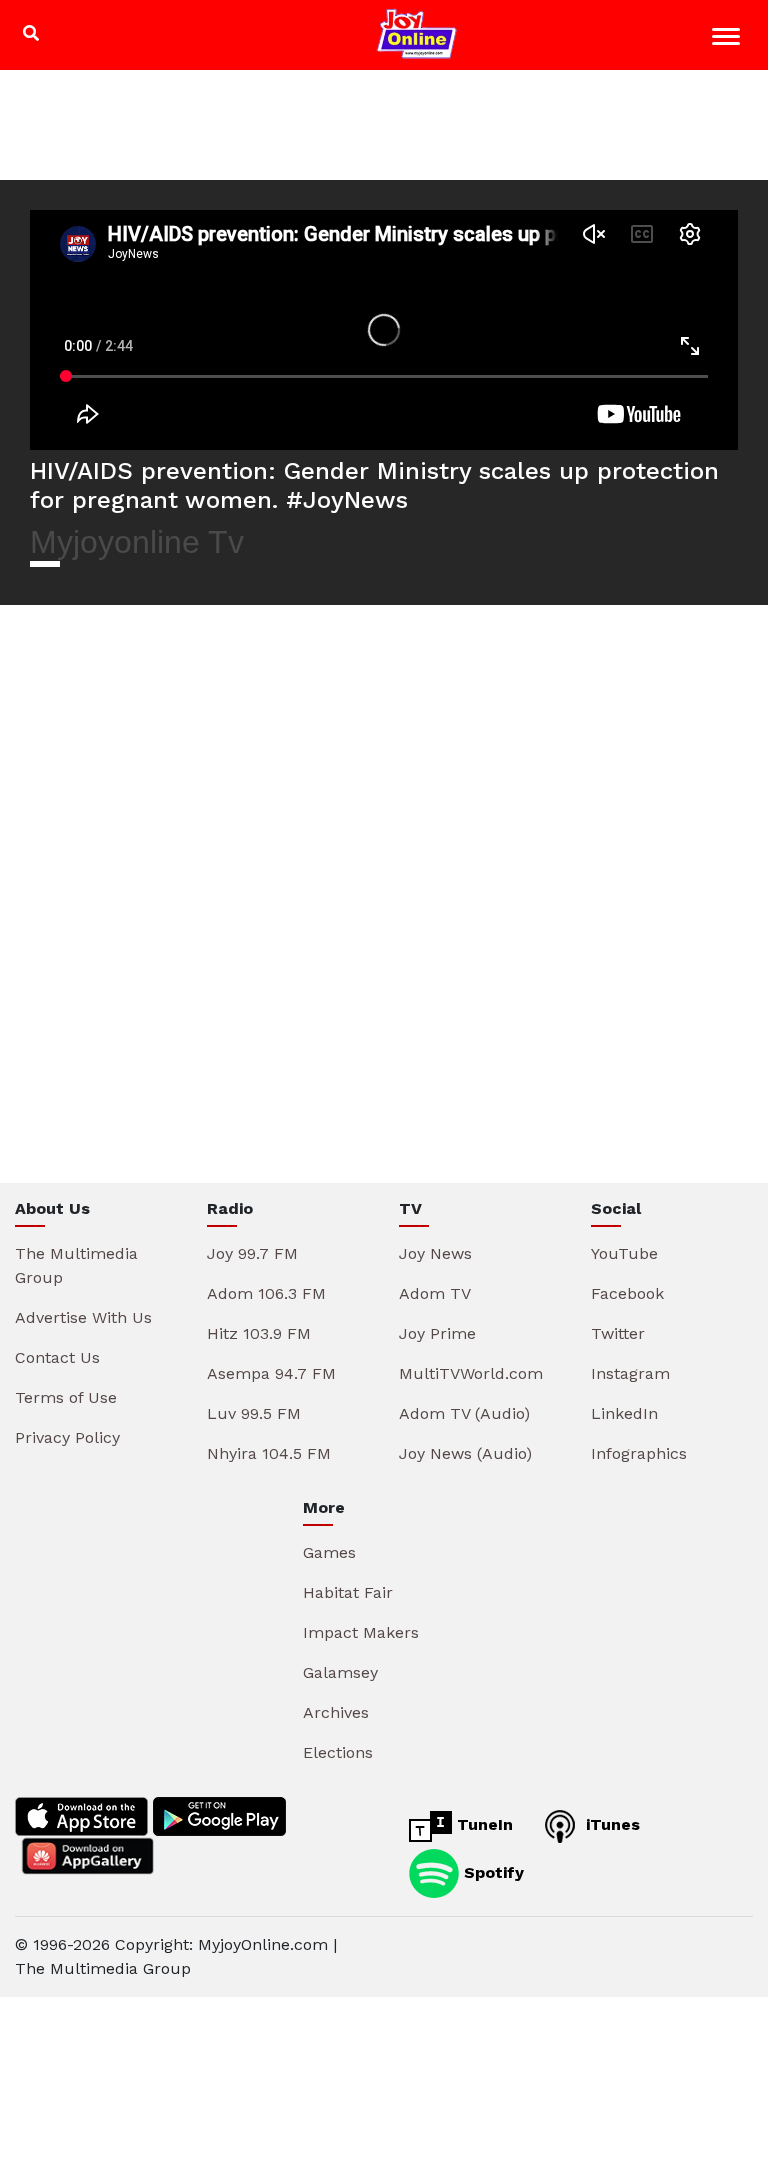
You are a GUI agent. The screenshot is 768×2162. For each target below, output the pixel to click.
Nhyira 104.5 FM (269, 1453)
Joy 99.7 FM (252, 1253)
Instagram (630, 1373)
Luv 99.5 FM (254, 1413)
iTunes (610, 1824)
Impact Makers (361, 1632)
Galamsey (340, 1672)
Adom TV (435, 1293)
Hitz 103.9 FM (259, 1333)
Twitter (618, 1333)
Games (329, 1552)
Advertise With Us (83, 1317)
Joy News (435, 1253)
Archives (336, 1712)
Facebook (627, 1293)
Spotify (491, 1872)
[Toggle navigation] (728, 39)
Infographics (639, 1453)
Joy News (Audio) (465, 1453)
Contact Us (57, 1357)
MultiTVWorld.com (471, 1373)
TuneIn (482, 1824)
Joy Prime (437, 1333)
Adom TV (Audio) (464, 1413)
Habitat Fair (348, 1592)
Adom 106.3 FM (266, 1293)
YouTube (624, 1253)
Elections (338, 1752)
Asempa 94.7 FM (271, 1373)
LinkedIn (624, 1413)
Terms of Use (66, 1397)
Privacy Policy (67, 1437)
